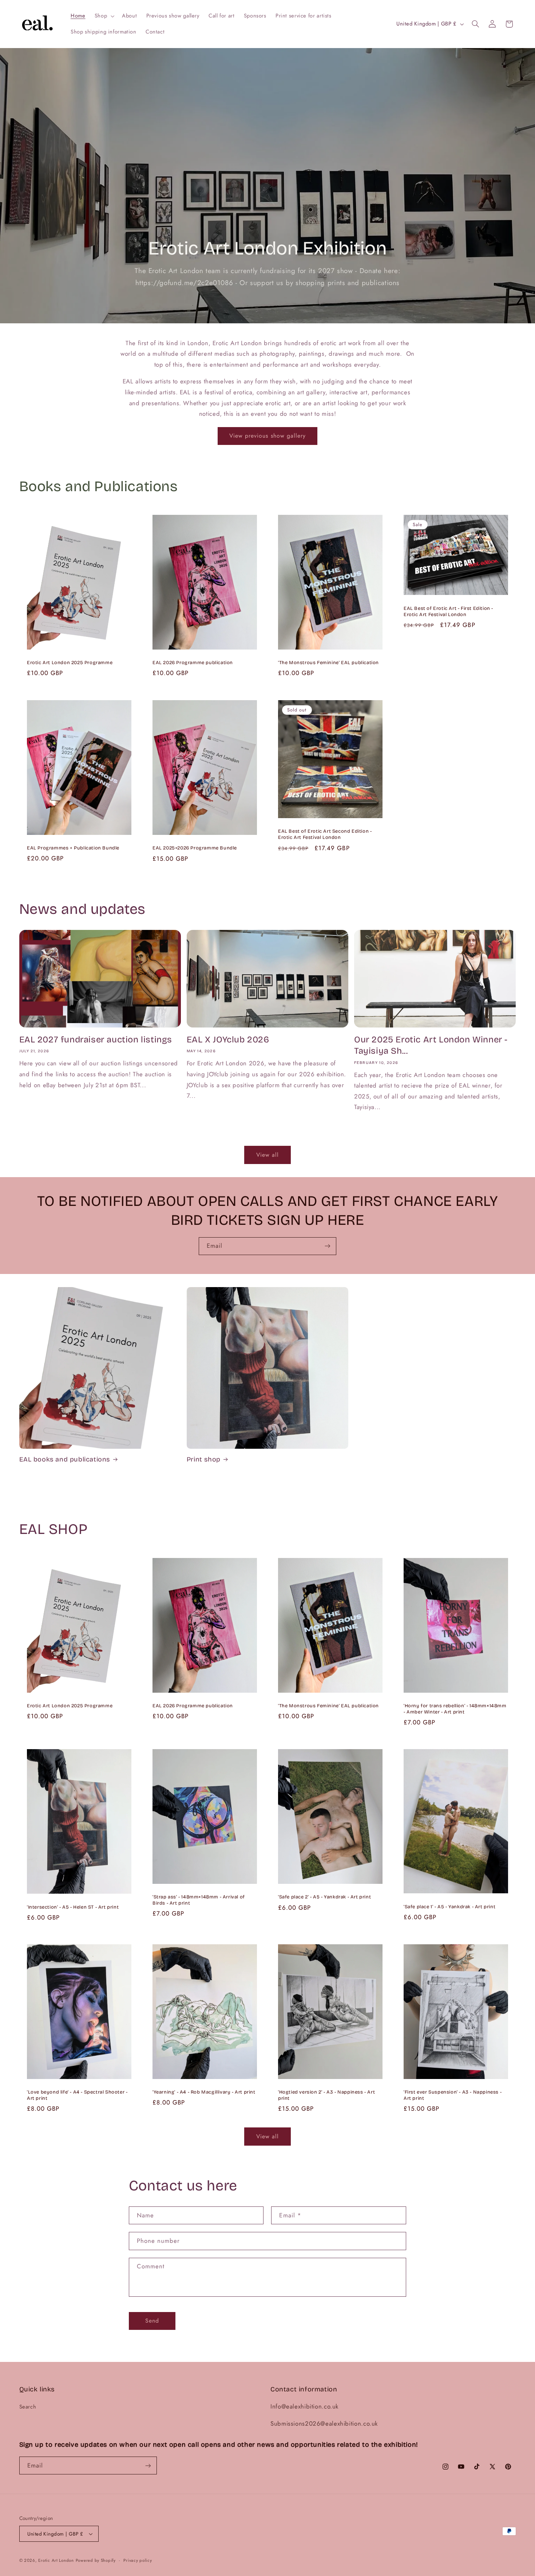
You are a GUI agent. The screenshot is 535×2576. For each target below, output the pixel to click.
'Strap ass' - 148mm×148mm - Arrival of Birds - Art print (199, 1900)
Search (28, 2407)
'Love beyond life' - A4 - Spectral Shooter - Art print (77, 2095)
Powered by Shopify (96, 2560)
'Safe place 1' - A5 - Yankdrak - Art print (449, 1907)
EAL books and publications (65, 1459)
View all (267, 1155)
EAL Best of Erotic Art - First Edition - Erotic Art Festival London (448, 612)
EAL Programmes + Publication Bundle (73, 848)
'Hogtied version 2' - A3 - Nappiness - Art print (326, 2096)
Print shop (204, 1459)
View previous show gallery (267, 436)
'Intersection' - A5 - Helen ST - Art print (73, 1907)
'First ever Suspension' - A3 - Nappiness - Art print (453, 2095)
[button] (104, 16)
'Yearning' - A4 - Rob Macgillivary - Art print (204, 2092)
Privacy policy (138, 2560)
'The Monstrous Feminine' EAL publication (328, 663)
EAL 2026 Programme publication (193, 663)
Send (152, 2321)
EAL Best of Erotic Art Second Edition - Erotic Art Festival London (325, 834)
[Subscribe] (328, 1246)
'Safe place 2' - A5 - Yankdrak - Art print (324, 1897)
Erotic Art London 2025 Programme (70, 663)
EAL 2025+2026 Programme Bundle (195, 848)
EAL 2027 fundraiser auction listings (96, 1040)
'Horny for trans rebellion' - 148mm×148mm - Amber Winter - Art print (455, 1709)
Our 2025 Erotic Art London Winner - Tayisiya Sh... (431, 1045)
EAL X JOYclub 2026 (228, 1040)
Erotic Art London (56, 2560)
